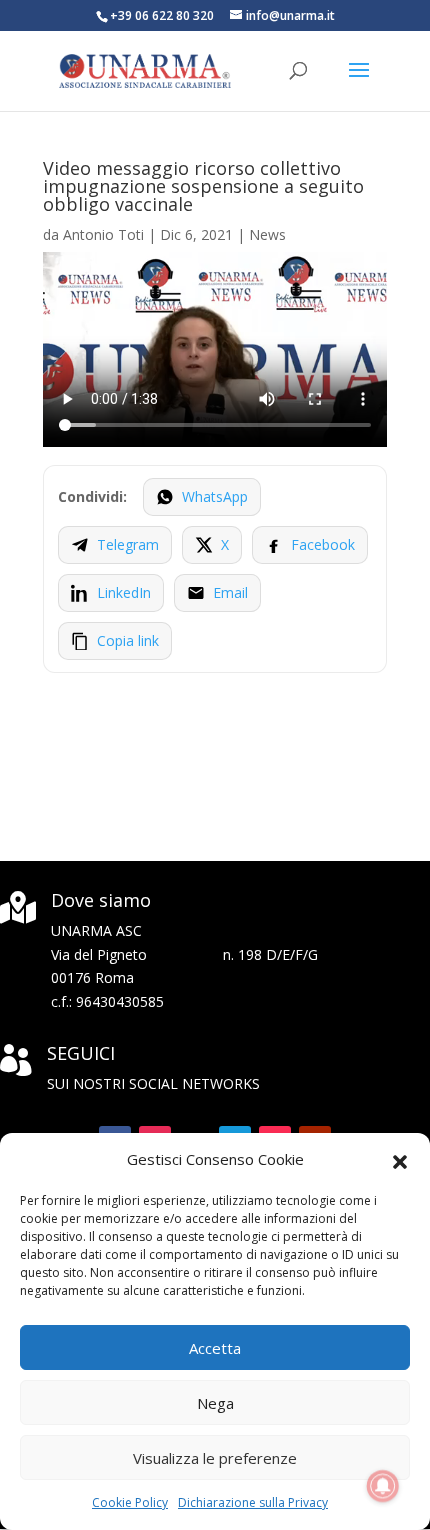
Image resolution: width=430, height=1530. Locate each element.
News (267, 234)
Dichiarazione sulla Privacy (253, 1502)
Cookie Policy (130, 1502)
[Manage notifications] (383, 1486)
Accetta (215, 1348)
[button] (400, 1160)
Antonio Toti (103, 234)
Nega (215, 1403)
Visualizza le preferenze (215, 1458)
